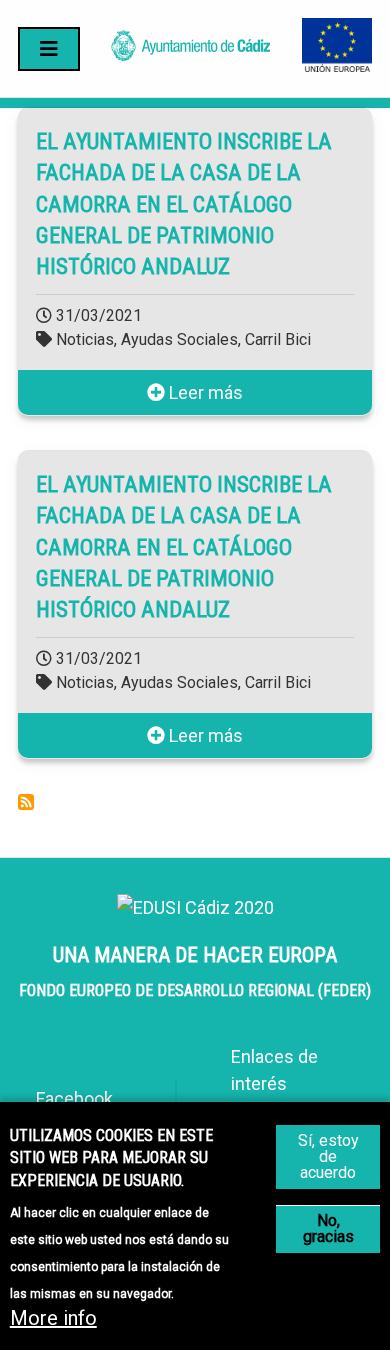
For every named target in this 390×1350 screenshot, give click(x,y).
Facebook (74, 1098)
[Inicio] (190, 54)
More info (53, 1318)
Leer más (204, 392)
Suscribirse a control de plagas (26, 802)
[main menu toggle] (49, 49)
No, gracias (328, 1228)
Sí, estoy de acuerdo (328, 1156)
